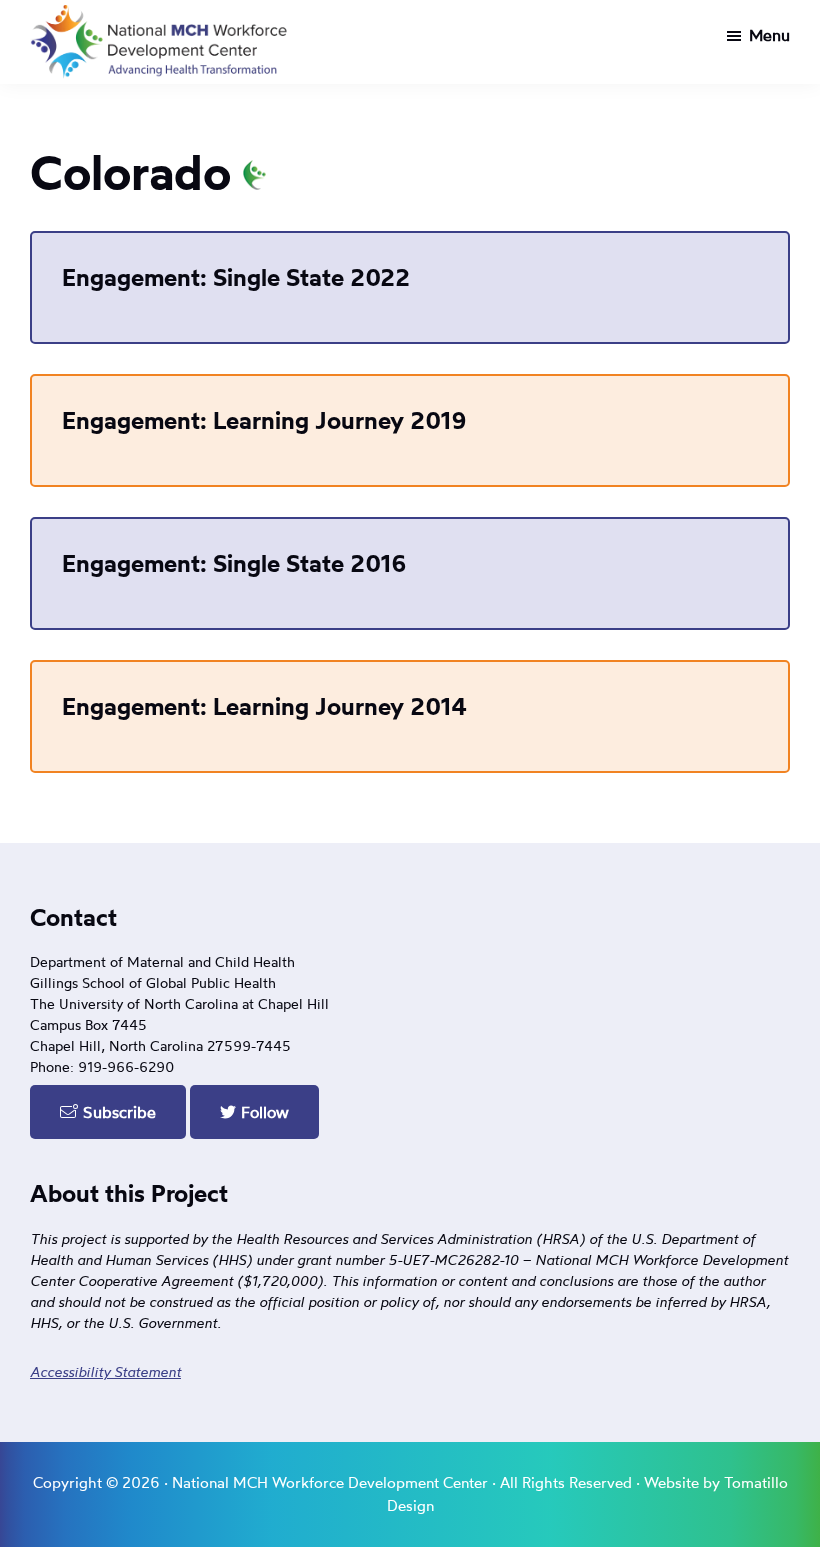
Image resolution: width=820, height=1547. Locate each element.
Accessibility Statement (105, 1371)
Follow (262, 1112)
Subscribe (117, 1112)
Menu (769, 35)
